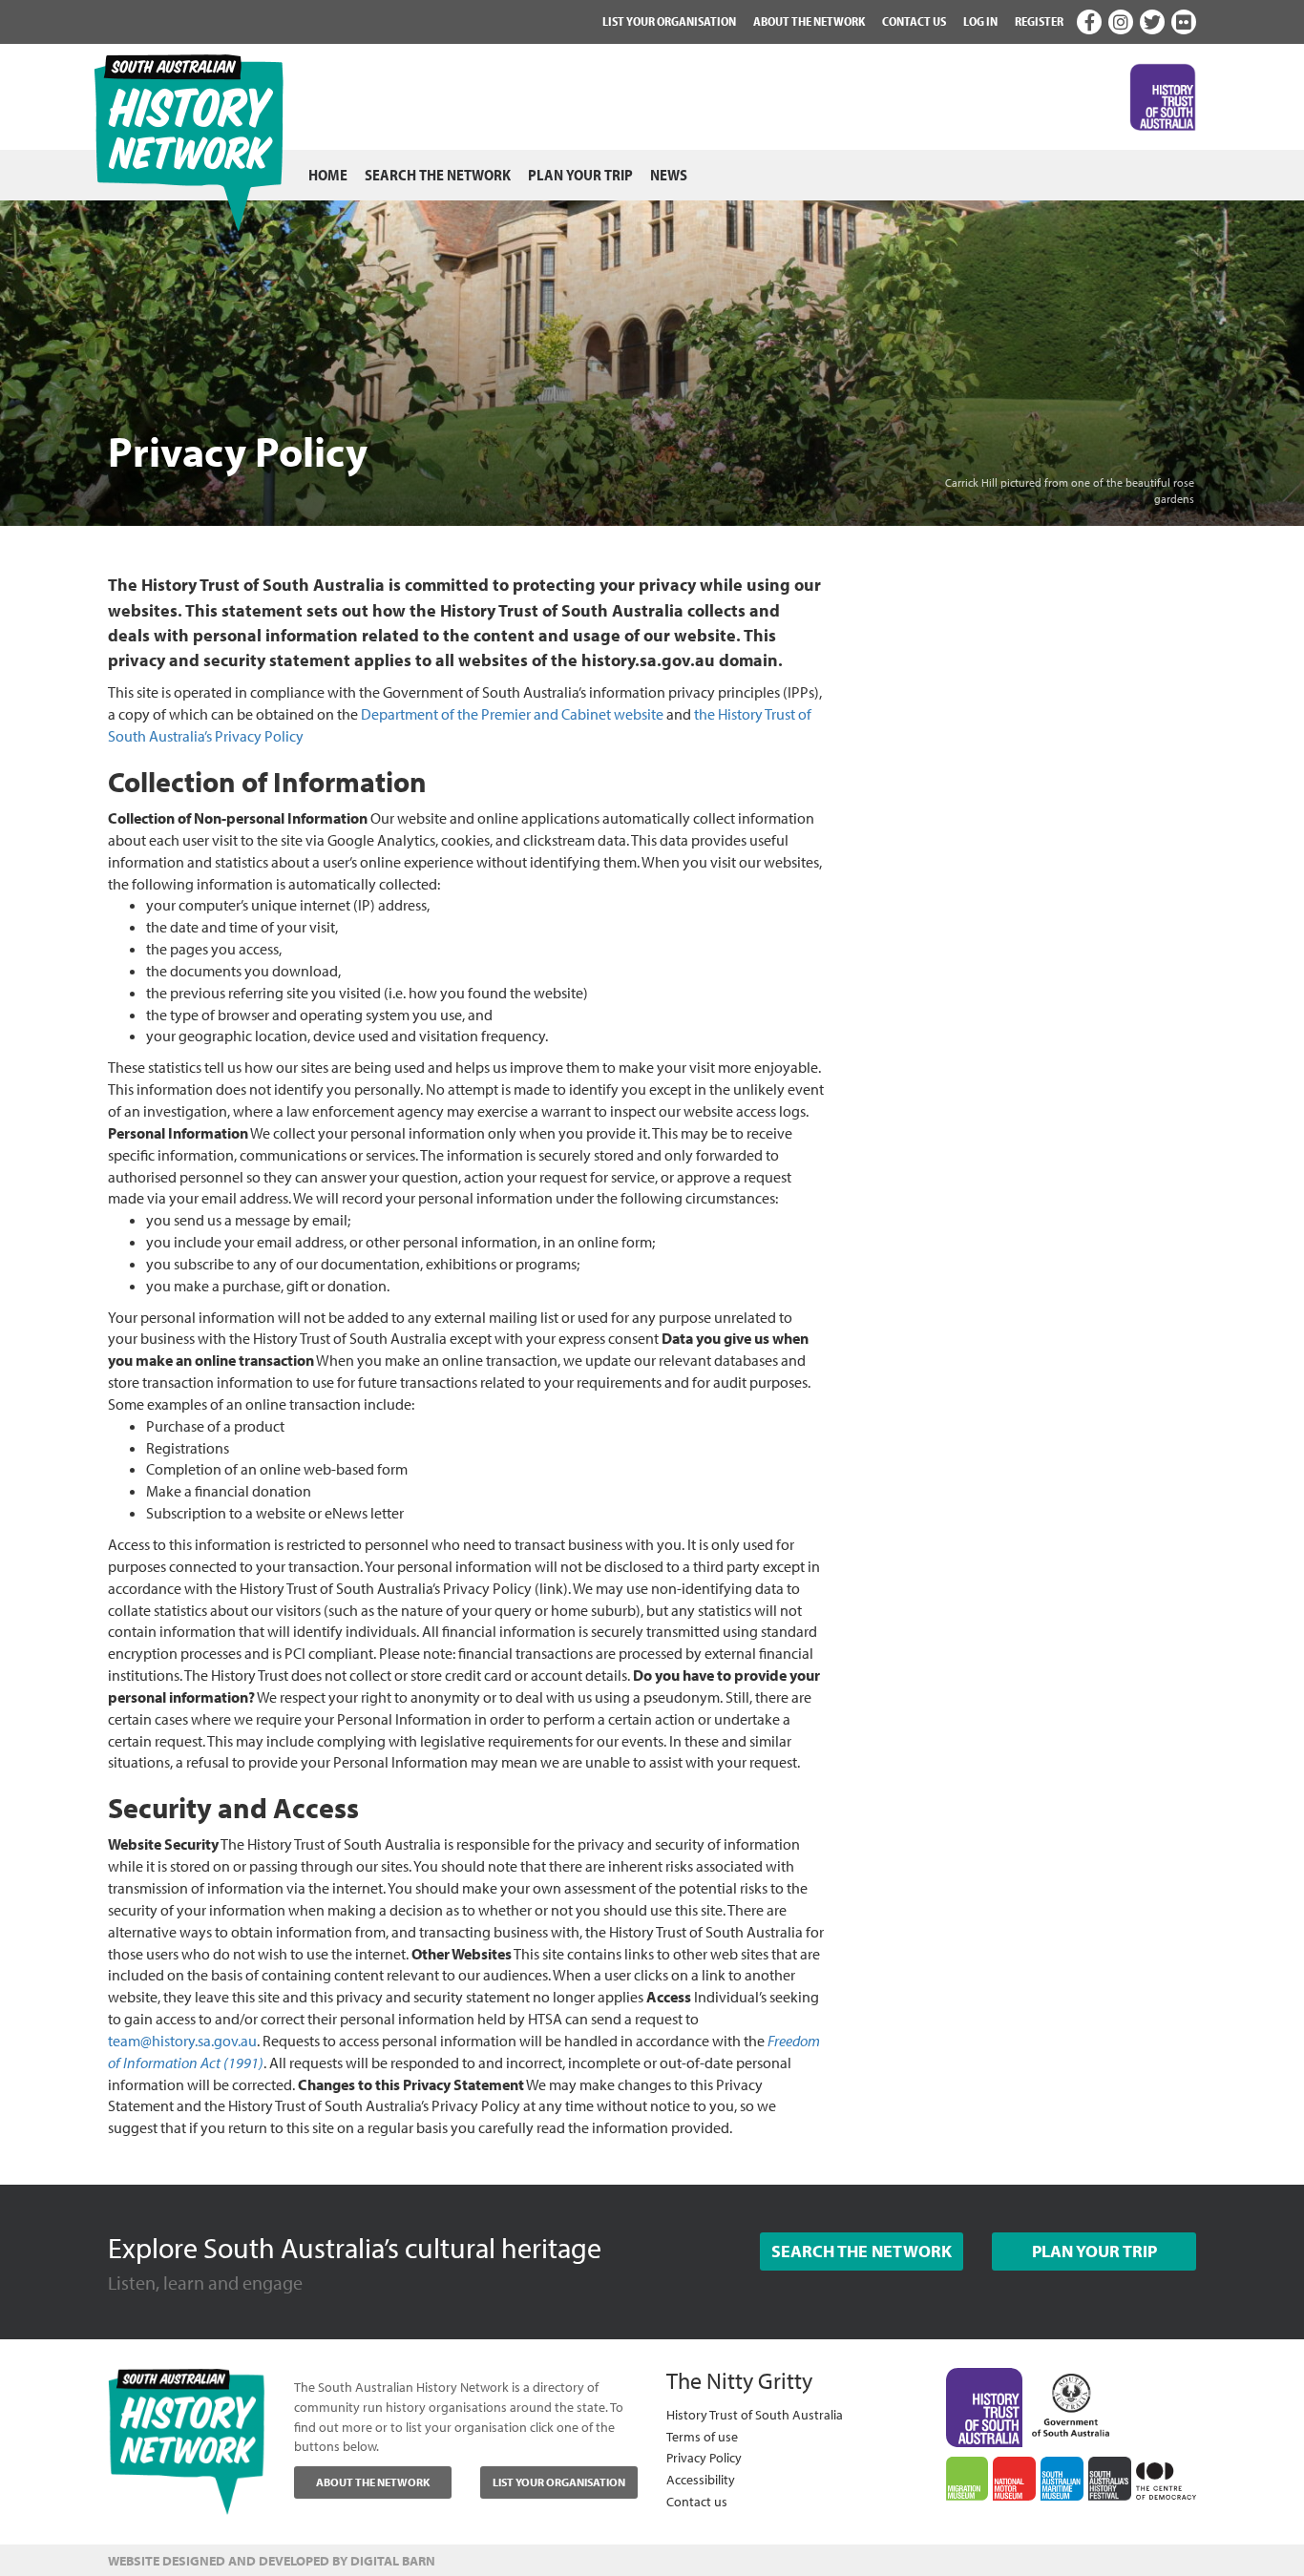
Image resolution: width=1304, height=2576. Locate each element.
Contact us (914, 21)
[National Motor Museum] (1014, 2479)
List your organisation (669, 21)
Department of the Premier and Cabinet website (512, 714)
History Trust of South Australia (755, 2414)
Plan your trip (580, 175)
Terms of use (702, 2436)
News (669, 175)
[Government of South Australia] (1071, 2400)
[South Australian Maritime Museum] (1062, 2479)
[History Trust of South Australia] (985, 2406)
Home (328, 175)
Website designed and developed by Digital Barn (272, 2561)
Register (1039, 21)
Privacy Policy (704, 2457)
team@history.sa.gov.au (182, 2041)
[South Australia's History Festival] (1110, 2479)
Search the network (438, 175)
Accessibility (701, 2479)
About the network (809, 21)
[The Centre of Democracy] (1166, 2478)
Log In (980, 21)
